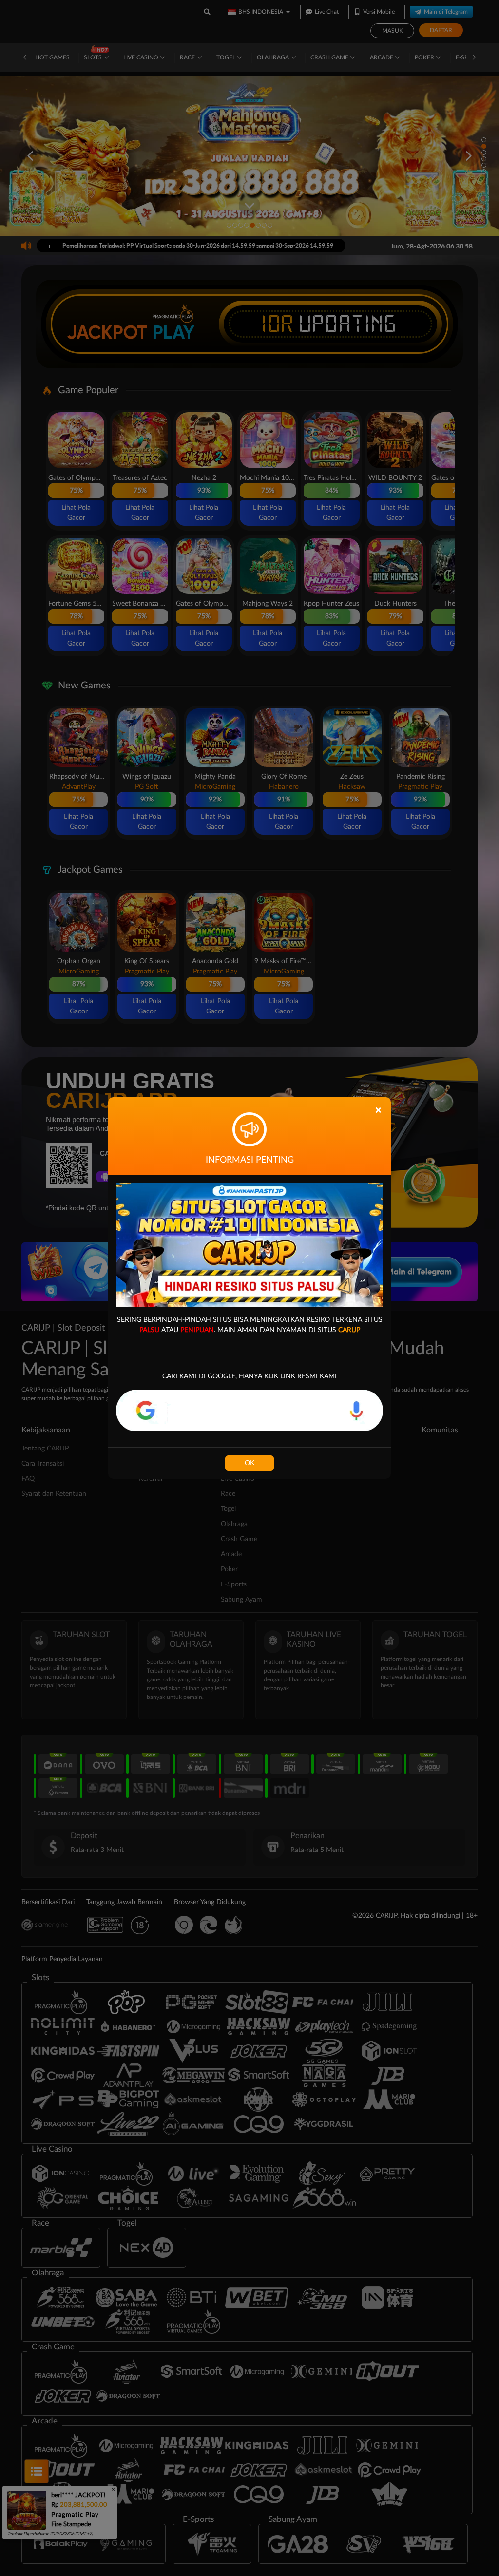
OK (249, 1463)
